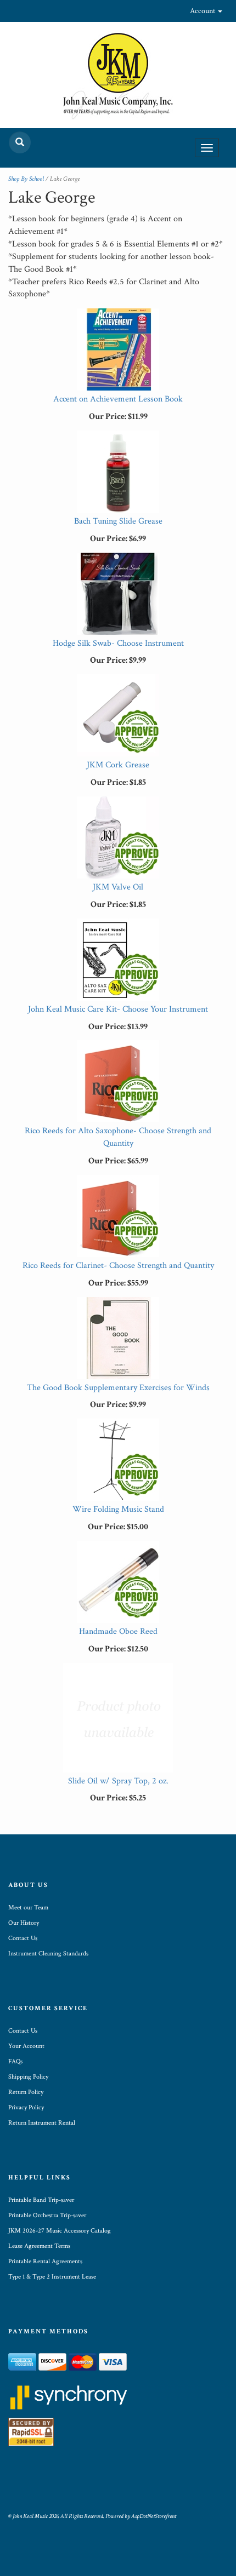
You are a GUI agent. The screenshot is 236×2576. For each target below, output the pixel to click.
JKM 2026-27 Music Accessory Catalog (60, 2231)
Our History (24, 1923)
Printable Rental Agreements (45, 2261)
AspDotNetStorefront (154, 2516)
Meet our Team (28, 1907)
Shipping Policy (28, 2077)
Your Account (26, 2046)
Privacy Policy (26, 2107)
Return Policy (26, 2092)
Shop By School (26, 179)
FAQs (15, 2061)
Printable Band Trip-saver (41, 2200)
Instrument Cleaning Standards (48, 1953)
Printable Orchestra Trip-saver (47, 2215)
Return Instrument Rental (42, 2123)
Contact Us (23, 1938)
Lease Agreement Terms (39, 2246)
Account (203, 11)
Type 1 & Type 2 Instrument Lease (52, 2277)
